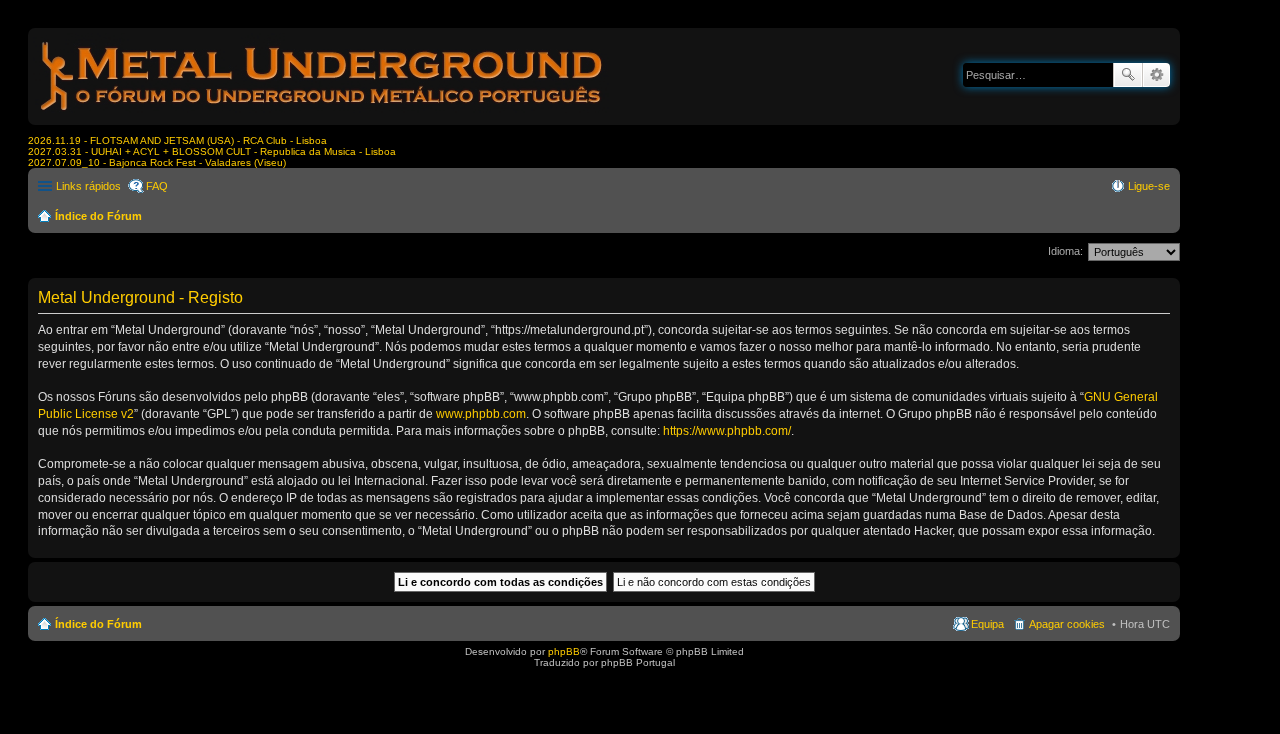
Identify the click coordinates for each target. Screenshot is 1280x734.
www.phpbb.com (481, 414)
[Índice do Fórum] (323, 114)
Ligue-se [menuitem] (1149, 186)
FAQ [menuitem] (157, 186)
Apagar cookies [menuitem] (1067, 624)
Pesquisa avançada (1156, 75)
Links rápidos (88, 186)
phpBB (564, 651)
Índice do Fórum (98, 216)
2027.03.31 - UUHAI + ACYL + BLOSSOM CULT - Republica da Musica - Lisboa (212, 151)
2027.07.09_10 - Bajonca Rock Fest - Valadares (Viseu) (157, 162)
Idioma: (1065, 251)
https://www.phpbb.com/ (727, 431)
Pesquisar (1128, 75)
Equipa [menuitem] (987, 624)
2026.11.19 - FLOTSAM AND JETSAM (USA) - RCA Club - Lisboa (177, 140)
